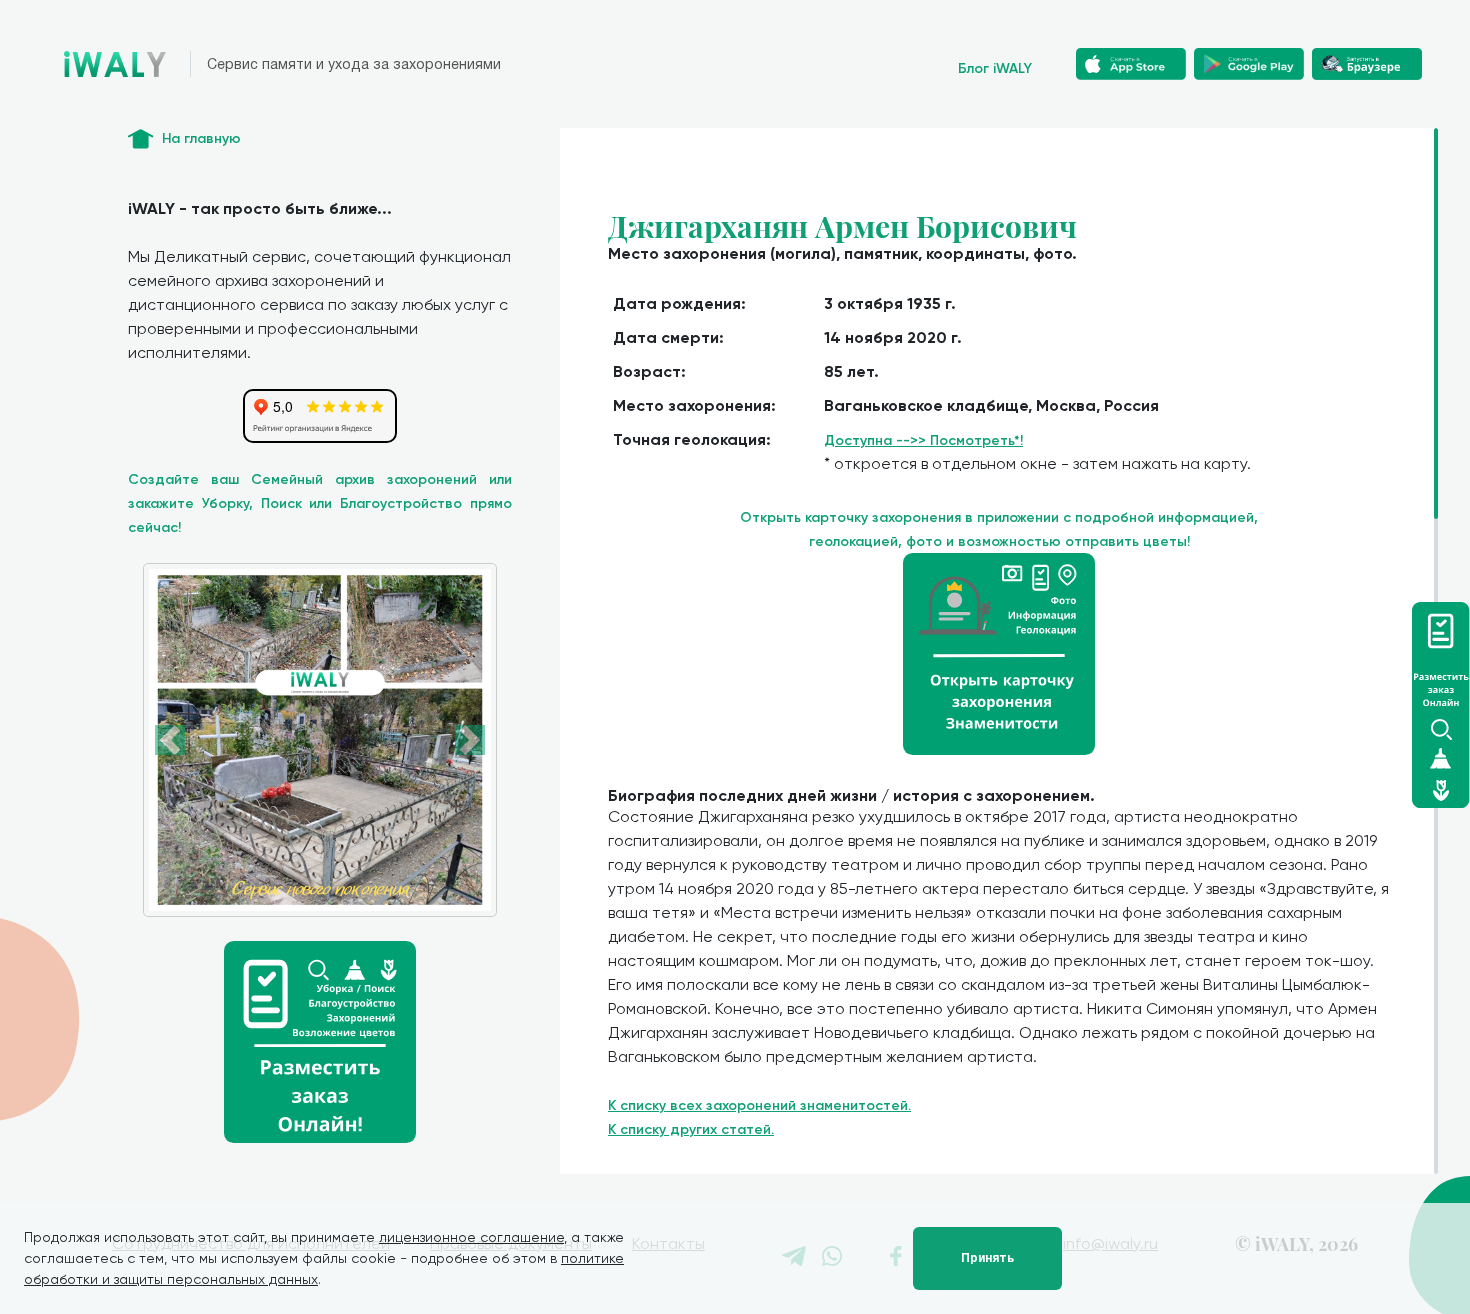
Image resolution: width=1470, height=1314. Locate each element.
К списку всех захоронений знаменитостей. (759, 1105)
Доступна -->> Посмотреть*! (923, 440)
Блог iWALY (995, 68)
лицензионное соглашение (471, 1237)
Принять (987, 1258)
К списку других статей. (691, 1129)
